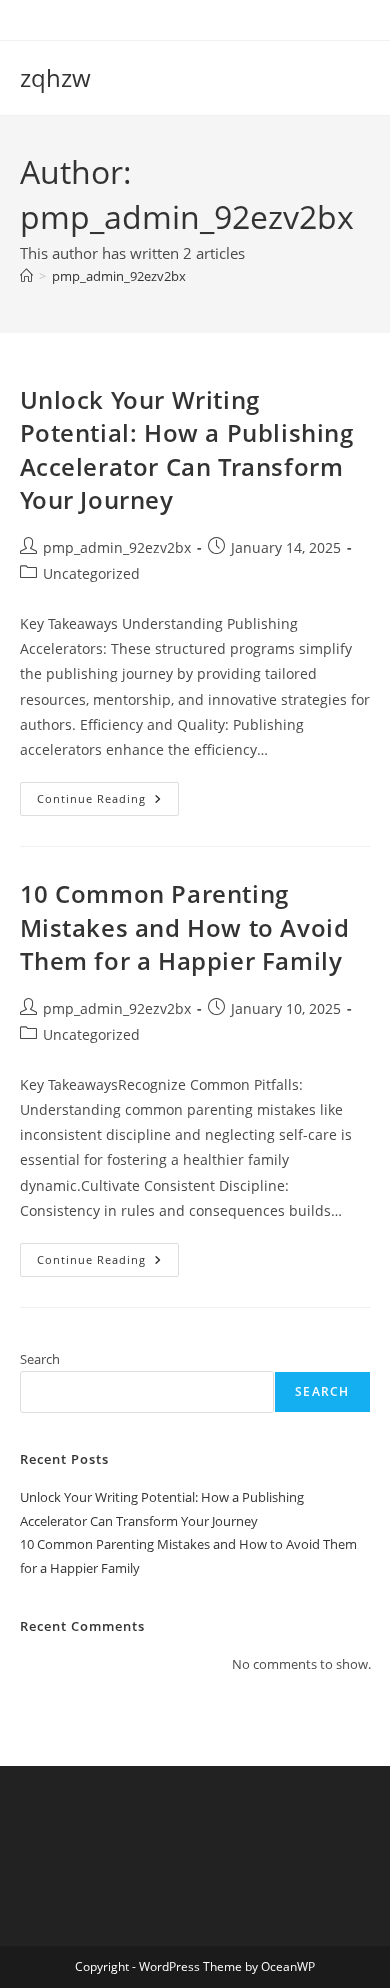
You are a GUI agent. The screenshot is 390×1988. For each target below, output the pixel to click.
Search (40, 1359)
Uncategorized (91, 573)
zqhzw (55, 77)
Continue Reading (108, 802)
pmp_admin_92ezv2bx (119, 276)
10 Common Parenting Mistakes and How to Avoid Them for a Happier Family (185, 927)
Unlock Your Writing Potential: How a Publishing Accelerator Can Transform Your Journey (187, 450)
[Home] (26, 276)
